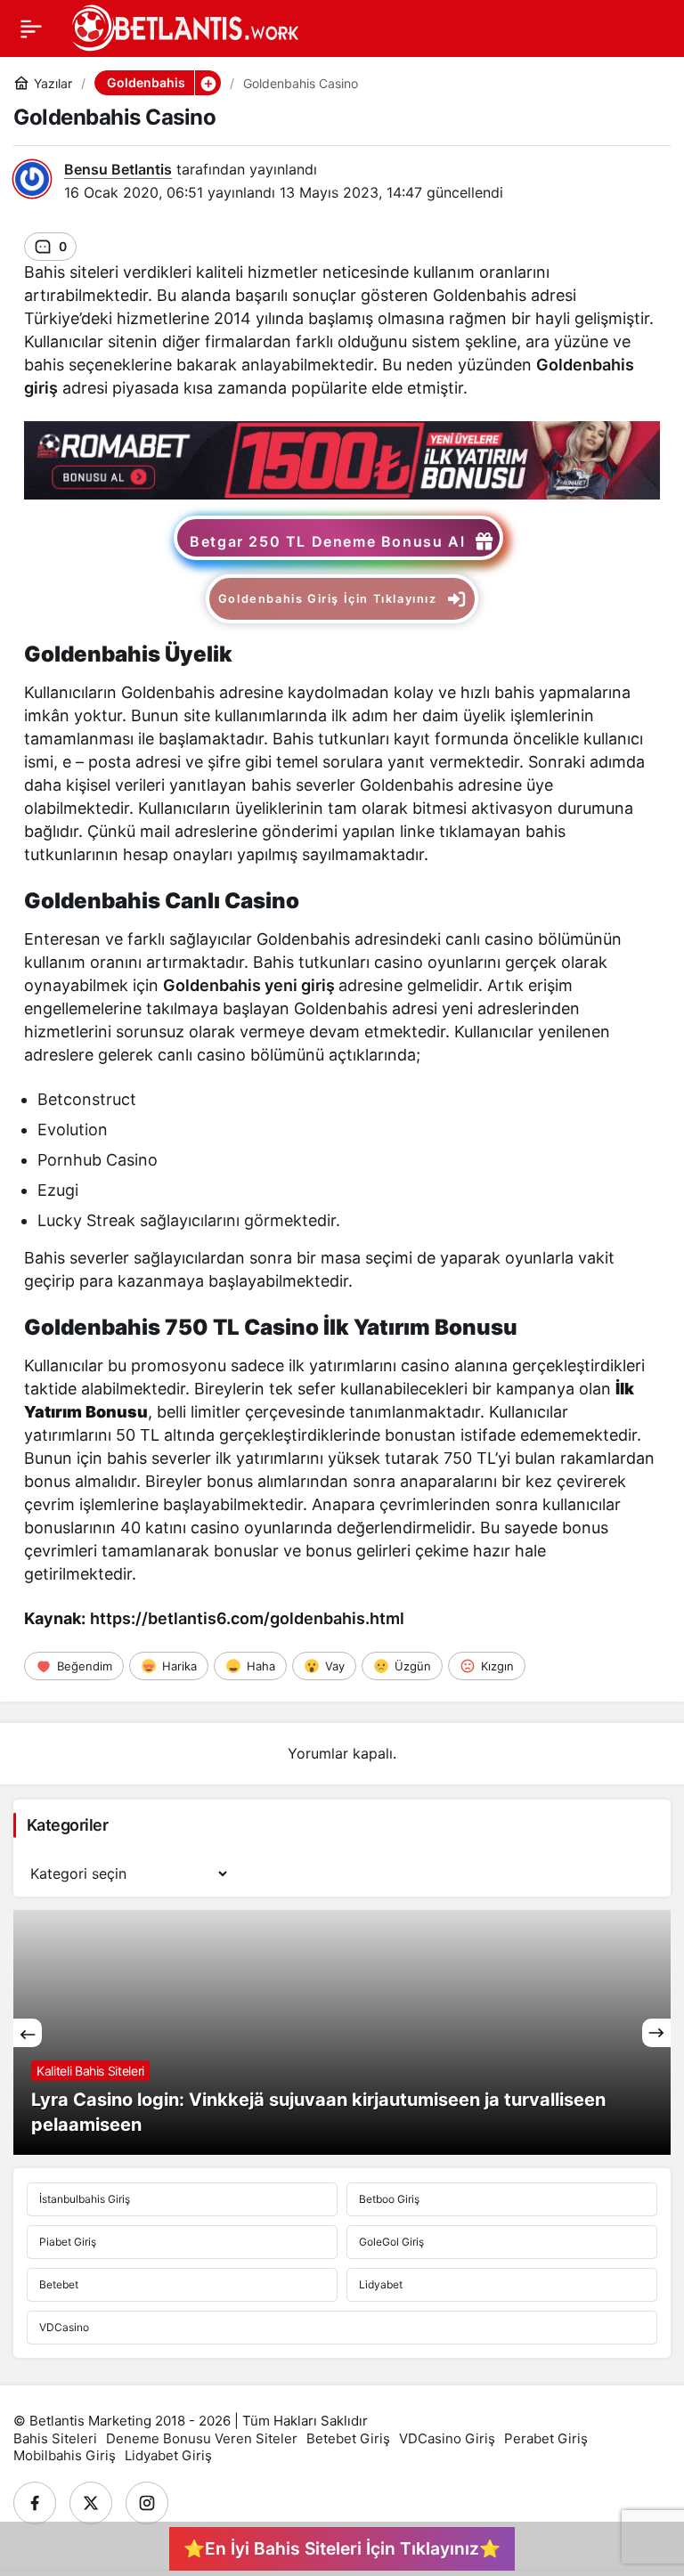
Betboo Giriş (389, 2199)
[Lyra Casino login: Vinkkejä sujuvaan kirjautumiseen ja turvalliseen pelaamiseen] (342, 2032)
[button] (208, 83)
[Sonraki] (656, 2033)
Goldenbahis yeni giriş (249, 985)
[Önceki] (28, 2033)
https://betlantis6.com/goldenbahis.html (247, 1618)
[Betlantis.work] (183, 27)
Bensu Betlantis (118, 169)
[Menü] (31, 28)
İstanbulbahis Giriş (85, 2199)
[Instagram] (147, 2503)
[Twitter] (91, 2503)
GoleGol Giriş (391, 2242)
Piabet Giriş (68, 2242)
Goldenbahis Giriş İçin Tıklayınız (328, 599)
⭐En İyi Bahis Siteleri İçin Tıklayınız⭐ (342, 2548)
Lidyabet (381, 2284)
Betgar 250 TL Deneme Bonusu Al (327, 541)
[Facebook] (35, 2503)
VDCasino (64, 2327)
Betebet (59, 2284)
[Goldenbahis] (342, 459)
